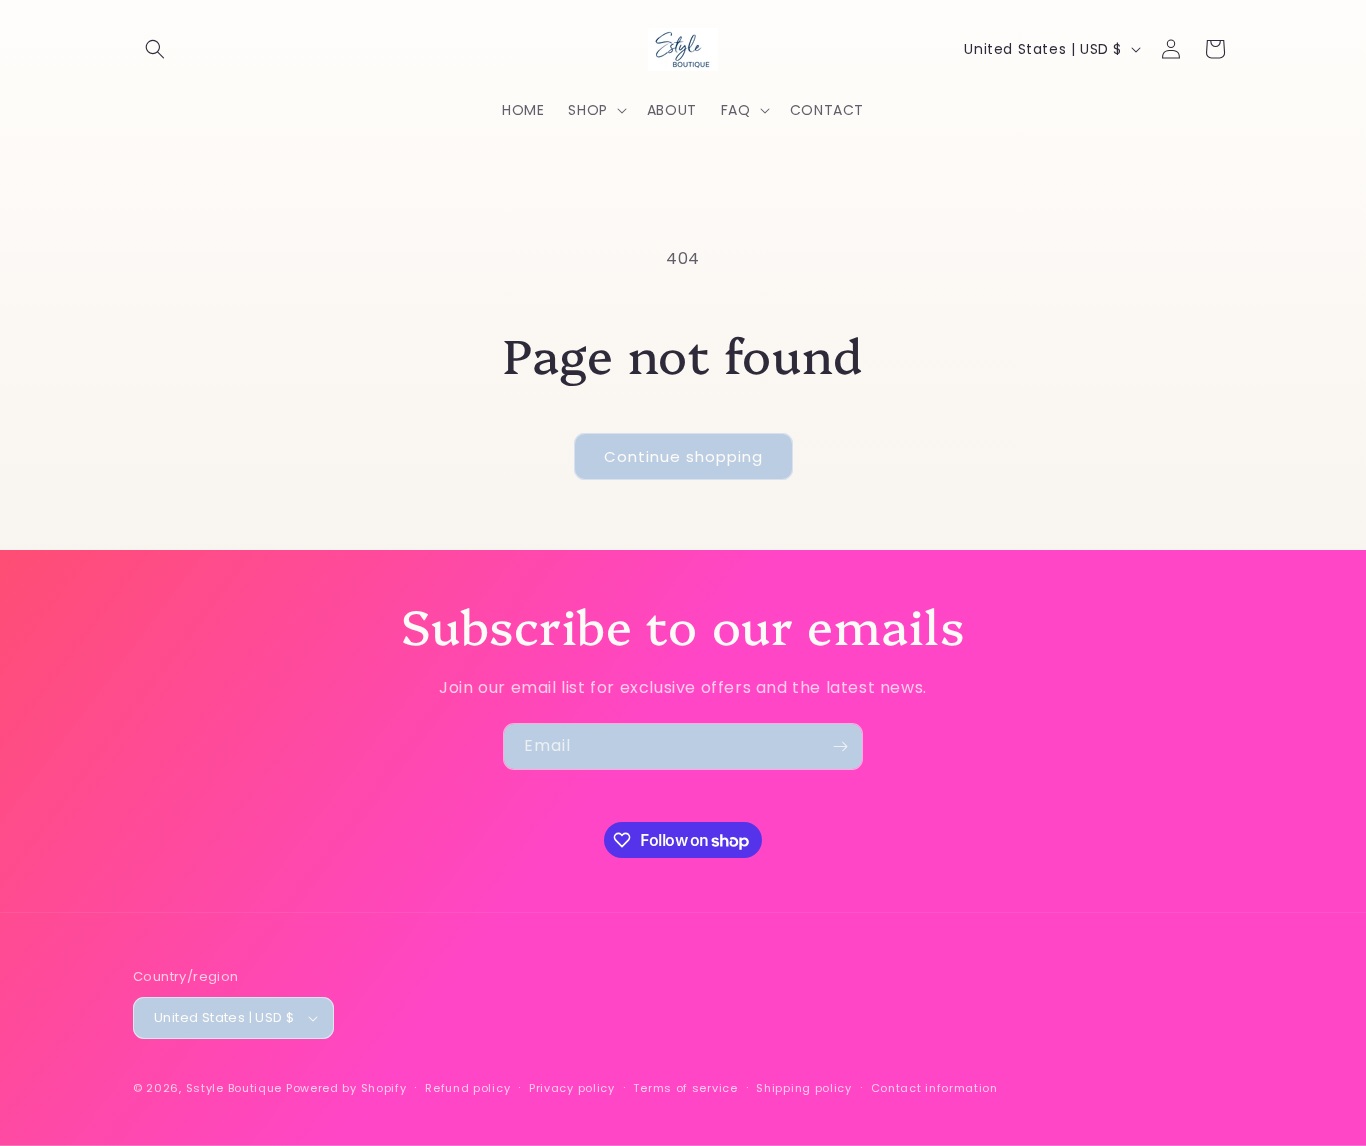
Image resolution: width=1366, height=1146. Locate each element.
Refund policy (467, 1088)
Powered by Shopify (346, 1088)
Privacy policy (572, 1088)
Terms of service (685, 1088)
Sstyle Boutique (234, 1088)
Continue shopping (683, 456)
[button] (155, 49)
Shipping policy (804, 1088)
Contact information (934, 1088)
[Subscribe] (840, 746)
